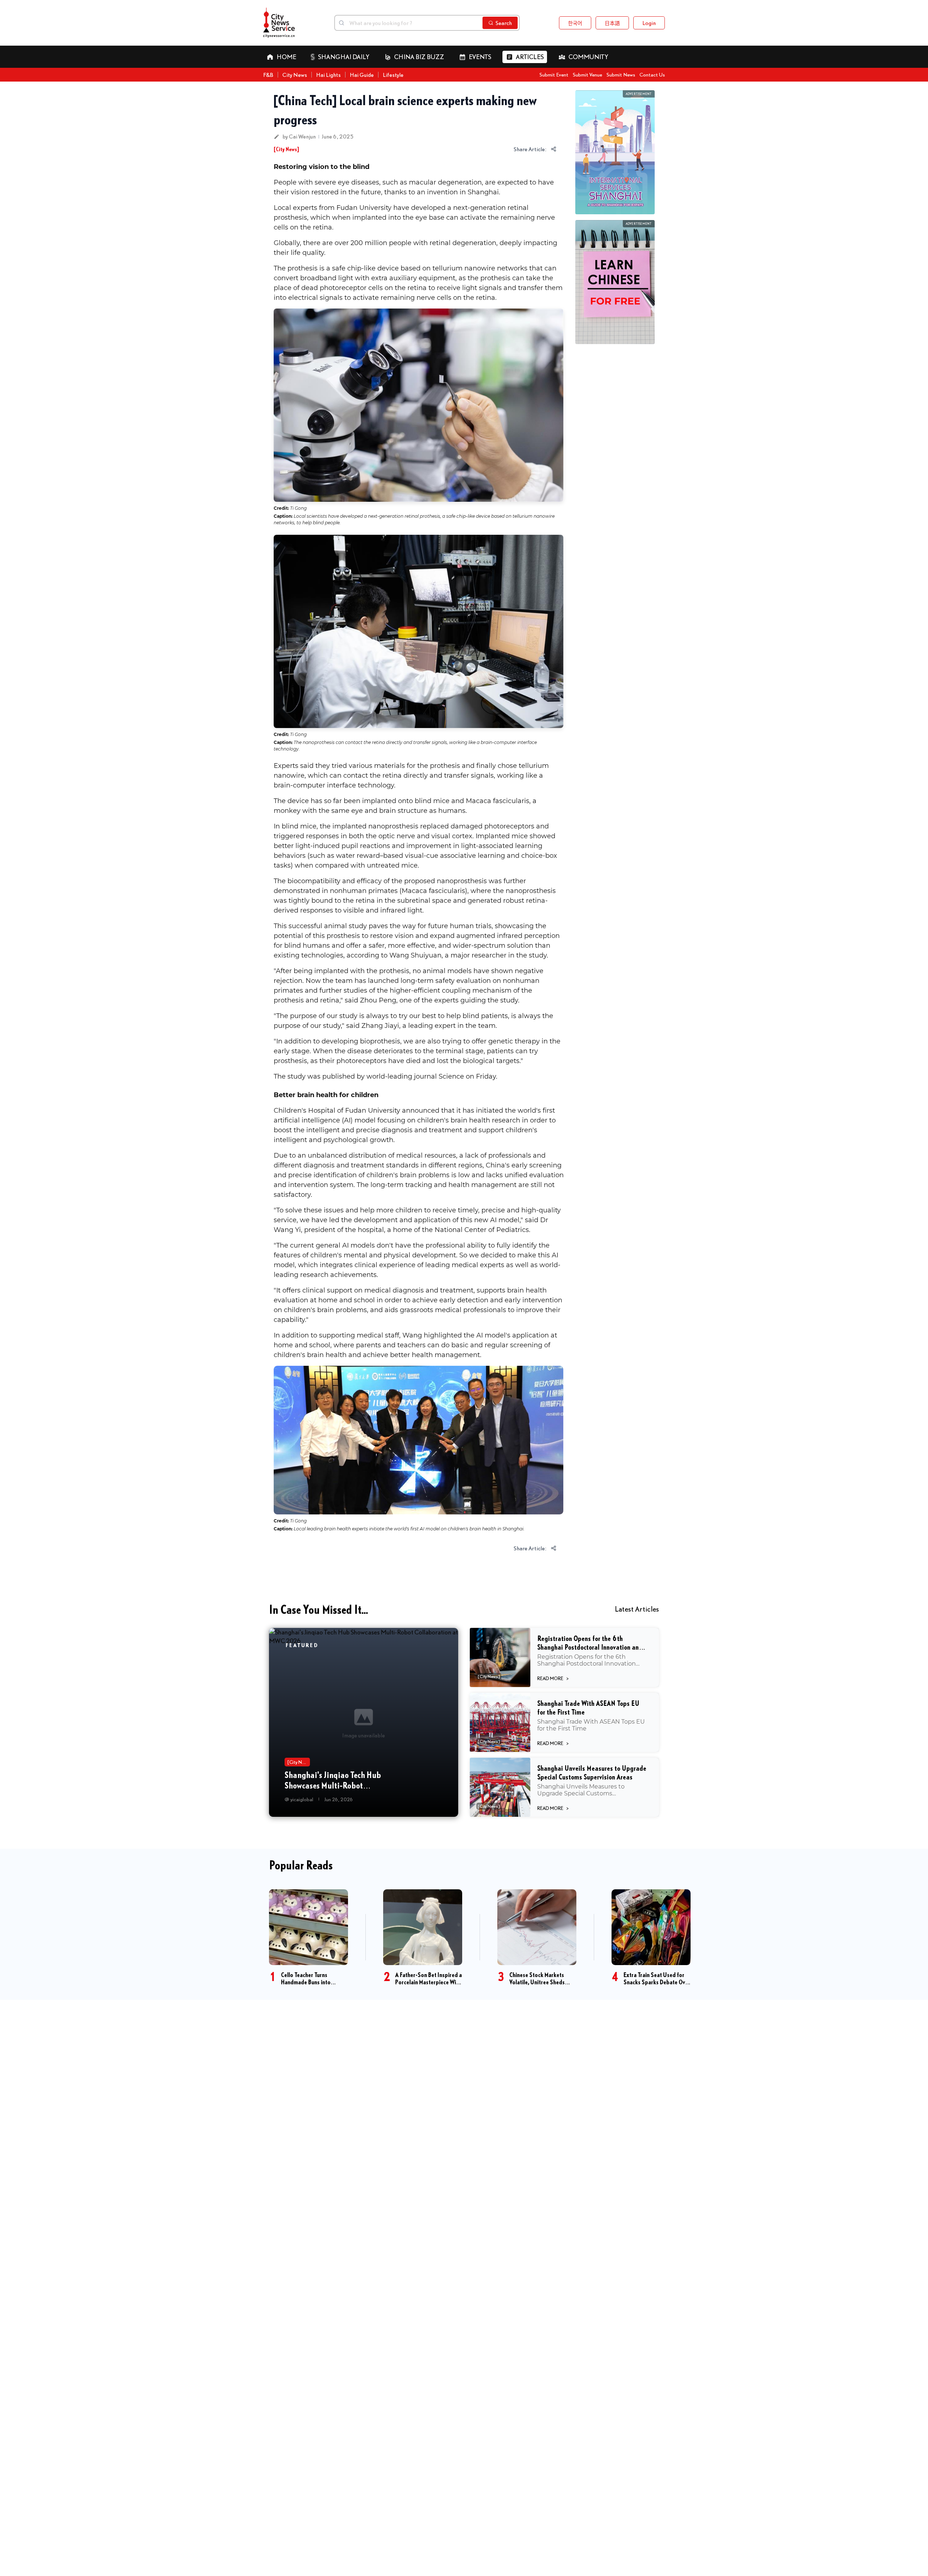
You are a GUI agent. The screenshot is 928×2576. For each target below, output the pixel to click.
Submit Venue (587, 75)
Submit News (621, 75)
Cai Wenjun (302, 136)
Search (504, 23)
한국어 (575, 23)
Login (649, 23)
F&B (268, 75)
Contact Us (652, 75)
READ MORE (553, 1678)
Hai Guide (362, 75)
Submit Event (554, 75)
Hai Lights (328, 75)
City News (295, 75)
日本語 (612, 23)
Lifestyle (393, 75)
